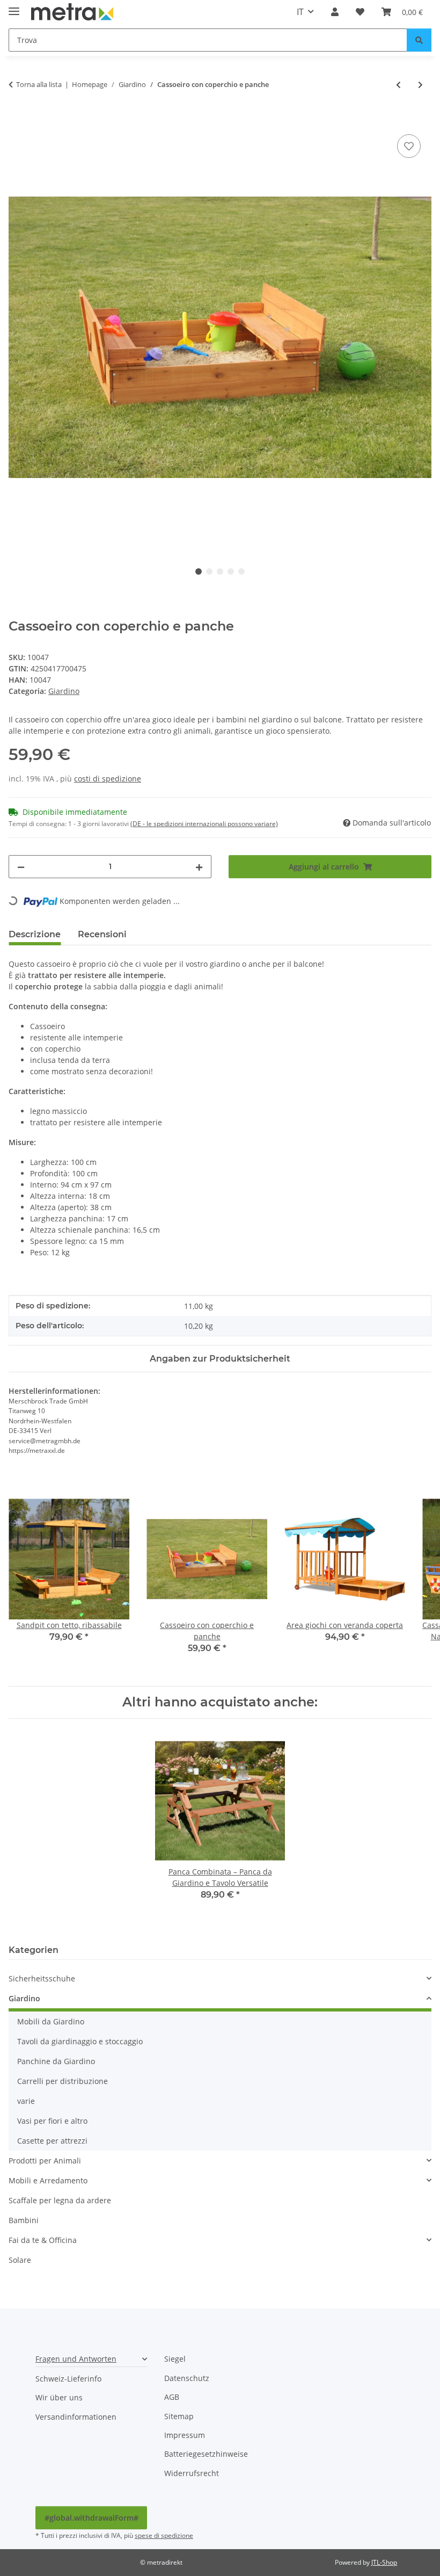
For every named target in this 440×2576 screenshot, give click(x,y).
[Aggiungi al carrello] (17, 120)
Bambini (24, 2220)
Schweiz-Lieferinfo (68, 2379)
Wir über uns (59, 2397)
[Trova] (419, 40)
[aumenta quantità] (199, 867)
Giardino (64, 691)
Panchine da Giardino (56, 2061)
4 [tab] (231, 571)
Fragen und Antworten (76, 2359)
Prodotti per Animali (45, 2161)
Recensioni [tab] (102, 934)
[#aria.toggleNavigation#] (14, 7)
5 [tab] (241, 571)
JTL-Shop (384, 2562)
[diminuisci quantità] (21, 867)
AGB (172, 2397)
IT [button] (300, 12)
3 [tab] (220, 571)
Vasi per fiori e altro (52, 2121)
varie (26, 2101)
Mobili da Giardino (51, 2021)
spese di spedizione (164, 2535)
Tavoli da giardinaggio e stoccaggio (80, 2041)
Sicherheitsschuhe (42, 1978)
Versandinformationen (76, 2417)
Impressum (185, 2435)
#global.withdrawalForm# (91, 2518)
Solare (20, 2260)
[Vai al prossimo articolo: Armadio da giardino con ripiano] (420, 85)
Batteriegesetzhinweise (206, 2454)
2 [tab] (209, 571)
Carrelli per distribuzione (63, 2081)
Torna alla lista (39, 84)
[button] (335, 12)
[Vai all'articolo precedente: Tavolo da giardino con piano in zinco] (398, 85)
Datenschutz (187, 2378)
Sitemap (179, 2416)
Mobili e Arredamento (48, 2180)
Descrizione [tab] (35, 934)
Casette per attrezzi (52, 2141)
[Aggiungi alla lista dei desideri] (409, 146)
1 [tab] (199, 571)
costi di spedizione (108, 779)
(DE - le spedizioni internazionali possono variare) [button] (204, 824)
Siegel (175, 2359)
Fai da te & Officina (43, 2240)
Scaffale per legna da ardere (60, 2200)
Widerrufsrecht (192, 2473)
